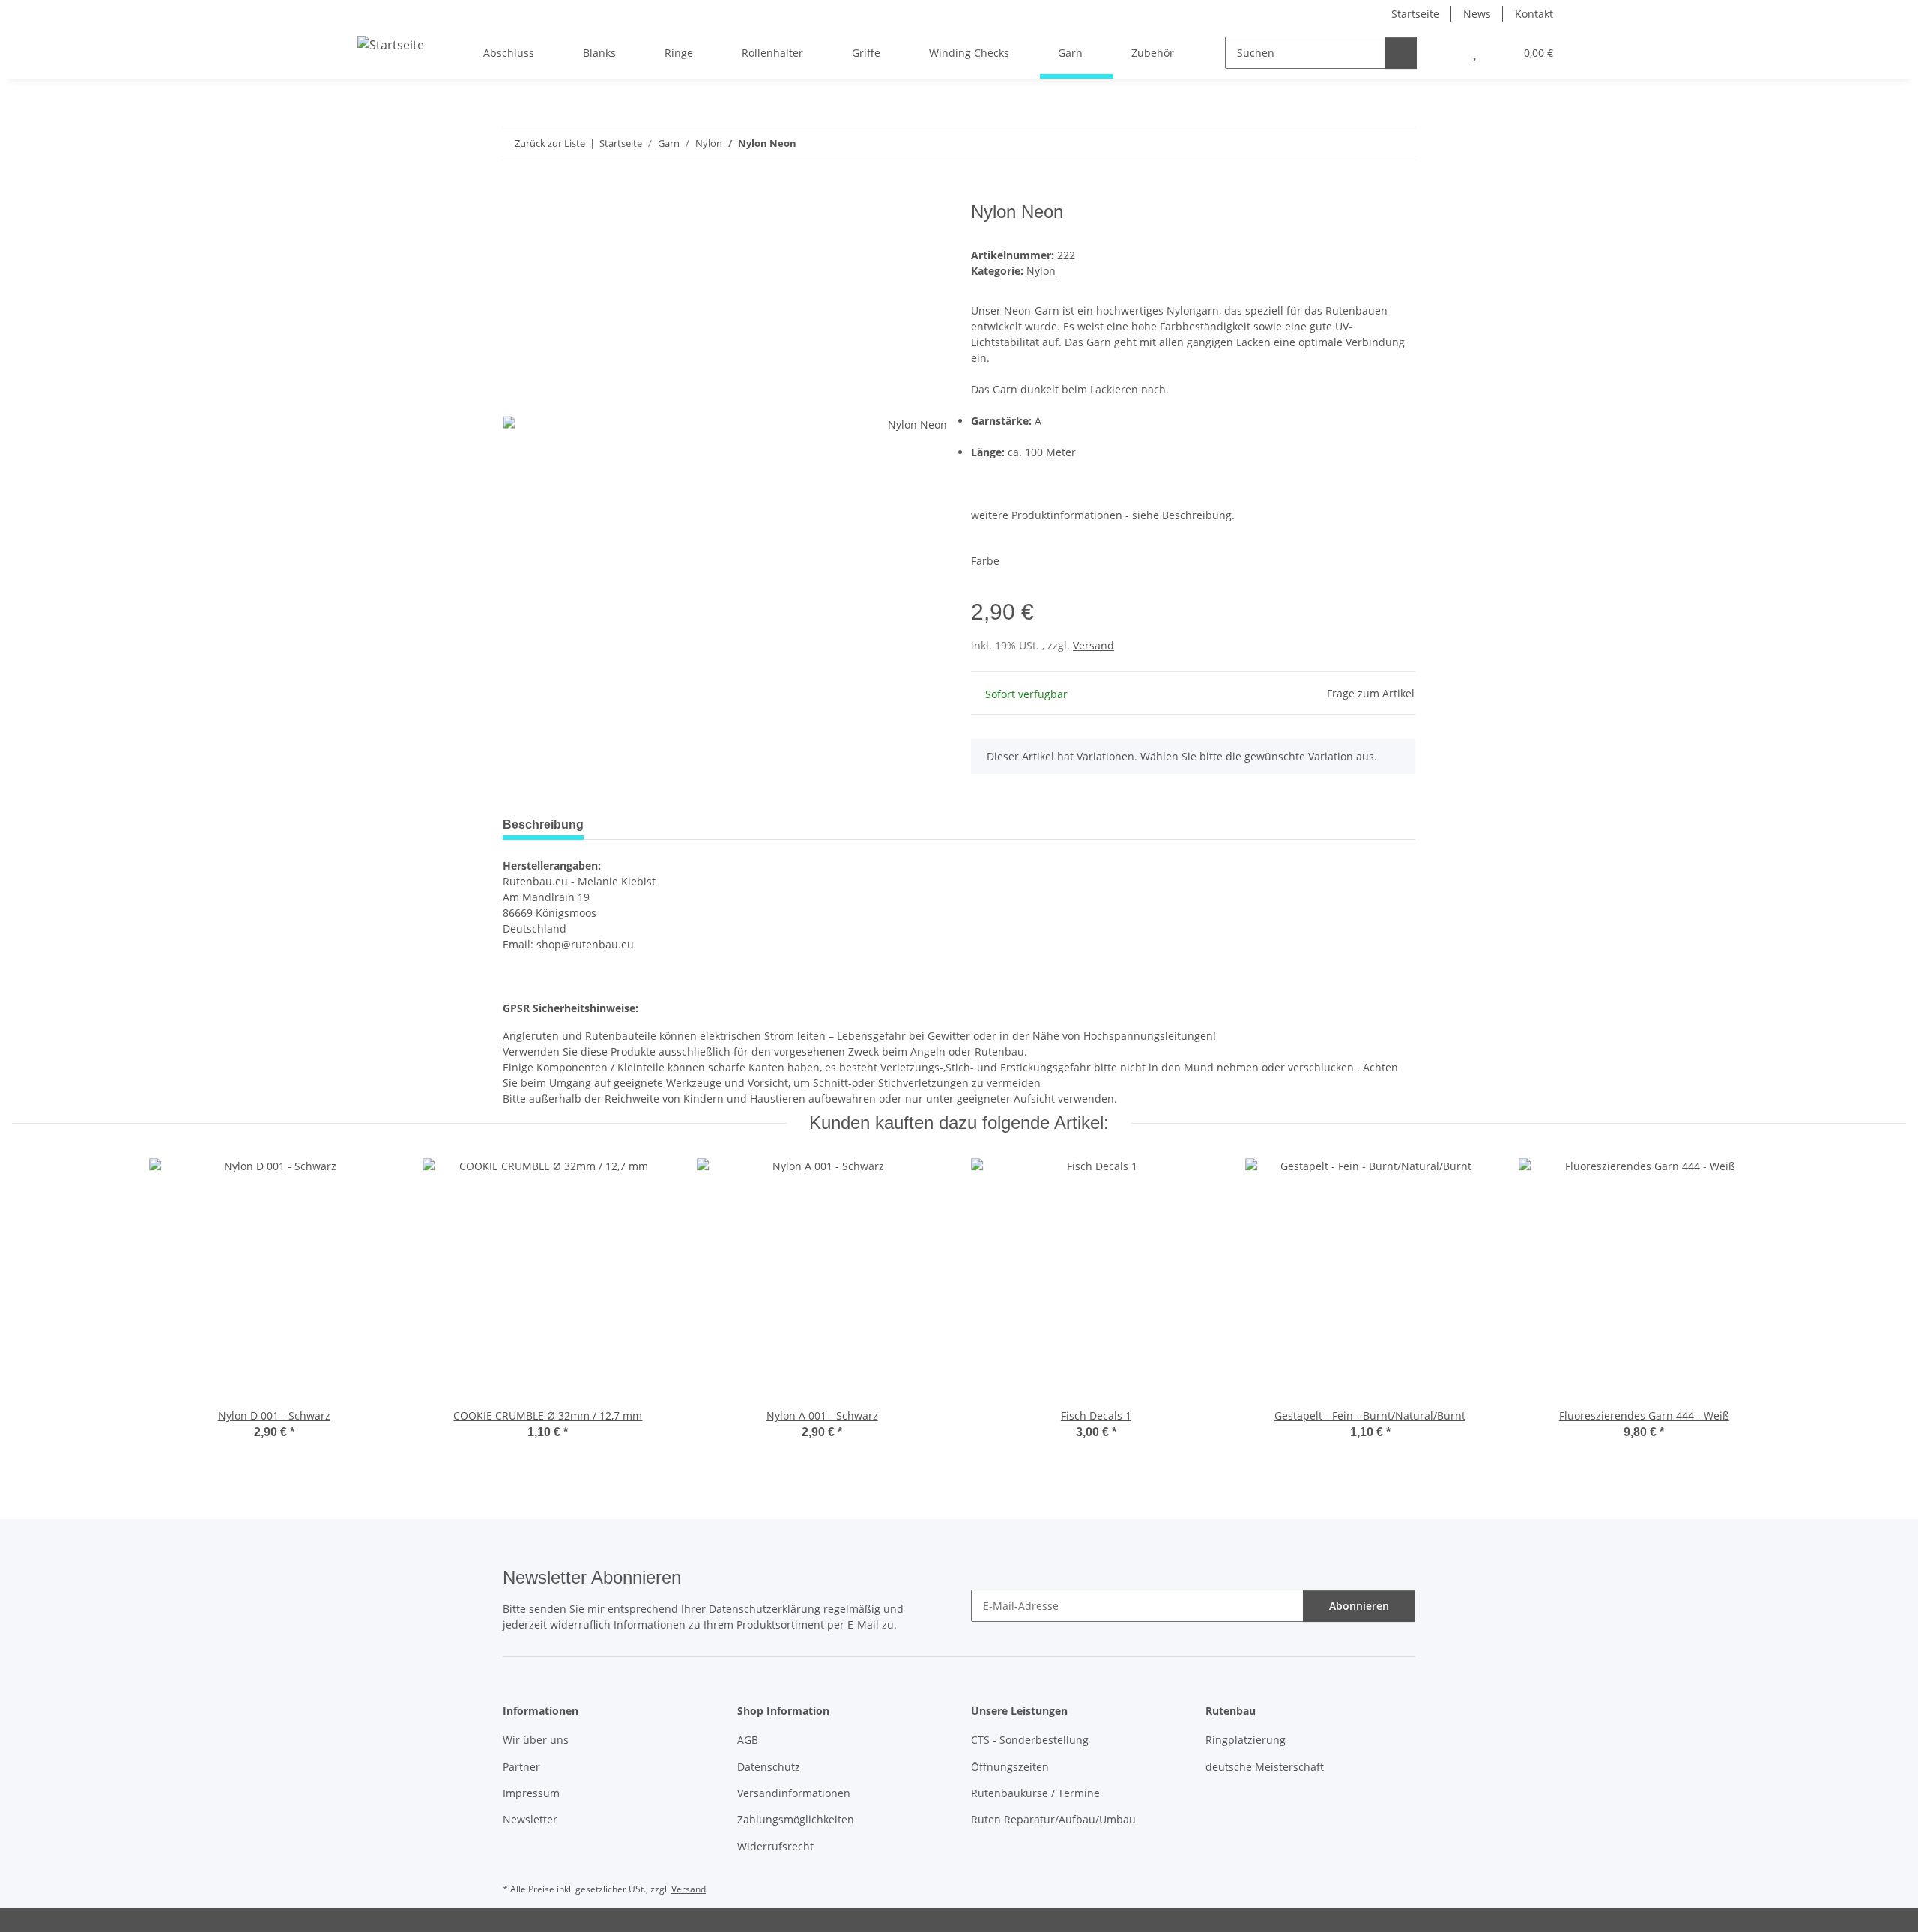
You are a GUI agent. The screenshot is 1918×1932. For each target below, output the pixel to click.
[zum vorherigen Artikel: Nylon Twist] (1367, 143)
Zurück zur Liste (550, 143)
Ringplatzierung (1246, 1740)
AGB (748, 1740)
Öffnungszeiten (1010, 1767)
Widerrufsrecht (775, 1846)
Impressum (531, 1793)
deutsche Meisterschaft (1265, 1767)
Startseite (1415, 14)
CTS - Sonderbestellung (1030, 1740)
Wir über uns (536, 1740)
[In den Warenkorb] (515, 193)
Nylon (1041, 271)
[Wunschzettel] (1475, 53)
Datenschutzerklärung (765, 1609)
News (1477, 14)
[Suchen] (1401, 53)
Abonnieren (1359, 1606)
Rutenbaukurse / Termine (1035, 1793)
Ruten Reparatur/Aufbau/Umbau (1053, 1819)
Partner (521, 1767)
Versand (1093, 645)
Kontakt (1534, 14)
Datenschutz (769, 1767)
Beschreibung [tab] (543, 824)
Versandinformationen (794, 1793)
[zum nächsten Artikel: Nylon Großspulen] (1399, 143)
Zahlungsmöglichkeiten (796, 1819)
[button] (1445, 53)
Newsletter (530, 1819)
